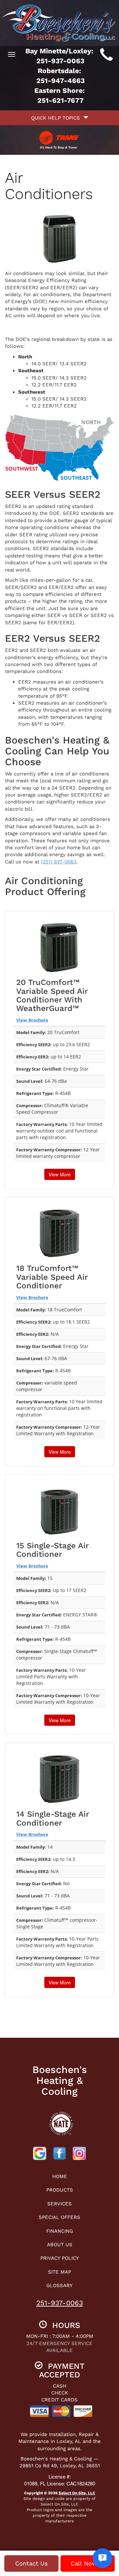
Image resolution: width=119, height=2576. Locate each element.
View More (60, 1174)
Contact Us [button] (31, 2563)
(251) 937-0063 (59, 862)
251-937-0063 (60, 2303)
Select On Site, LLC (77, 2493)
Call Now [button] (85, 2563)
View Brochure (32, 1020)
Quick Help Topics (57, 118)
